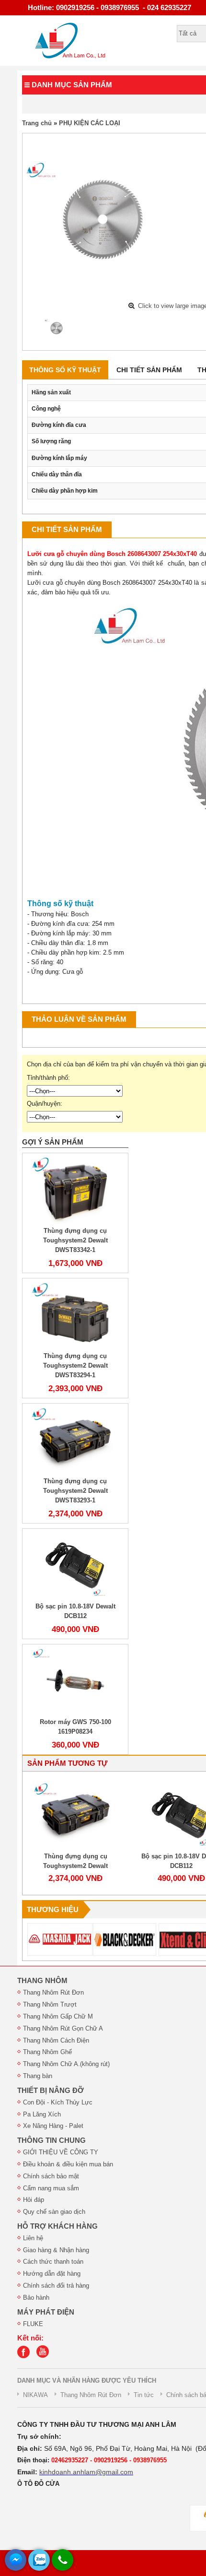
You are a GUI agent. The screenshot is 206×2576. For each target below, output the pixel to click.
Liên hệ (33, 2238)
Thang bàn (38, 2076)
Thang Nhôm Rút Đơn (53, 1992)
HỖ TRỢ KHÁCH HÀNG (57, 2226)
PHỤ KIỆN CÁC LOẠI (90, 123)
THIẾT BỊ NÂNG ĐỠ (51, 2091)
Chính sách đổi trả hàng (56, 2286)
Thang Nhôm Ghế (47, 2052)
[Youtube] (45, 2356)
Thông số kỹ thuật (65, 370)
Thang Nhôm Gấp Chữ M (58, 2016)
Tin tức (144, 2395)
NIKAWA (35, 2395)
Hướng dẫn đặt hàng (52, 2274)
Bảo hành (36, 2298)
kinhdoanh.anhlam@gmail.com (86, 2472)
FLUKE (33, 2324)
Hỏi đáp (34, 2200)
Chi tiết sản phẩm (149, 370)
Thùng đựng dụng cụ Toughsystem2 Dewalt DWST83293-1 (75, 1491)
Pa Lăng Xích (42, 2114)
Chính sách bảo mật (51, 2176)
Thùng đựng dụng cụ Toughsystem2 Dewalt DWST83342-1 (75, 1240)
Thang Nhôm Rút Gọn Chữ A (63, 2028)
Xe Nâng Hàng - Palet (53, 2126)
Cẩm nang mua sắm (51, 2188)
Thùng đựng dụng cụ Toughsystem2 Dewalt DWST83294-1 (75, 1365)
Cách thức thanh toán (53, 2262)
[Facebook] (26, 2356)
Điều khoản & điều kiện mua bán (68, 2164)
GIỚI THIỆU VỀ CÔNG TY (61, 2152)
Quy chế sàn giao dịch (54, 2212)
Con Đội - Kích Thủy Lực (58, 2102)
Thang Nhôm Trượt (50, 2004)
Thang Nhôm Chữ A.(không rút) (66, 2064)
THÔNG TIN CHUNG (51, 2140)
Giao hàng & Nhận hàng (56, 2250)
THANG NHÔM (42, 1981)
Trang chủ (37, 123)
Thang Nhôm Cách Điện (56, 2040)
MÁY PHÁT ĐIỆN (46, 2312)
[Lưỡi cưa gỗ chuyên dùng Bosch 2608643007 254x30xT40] (57, 328)
